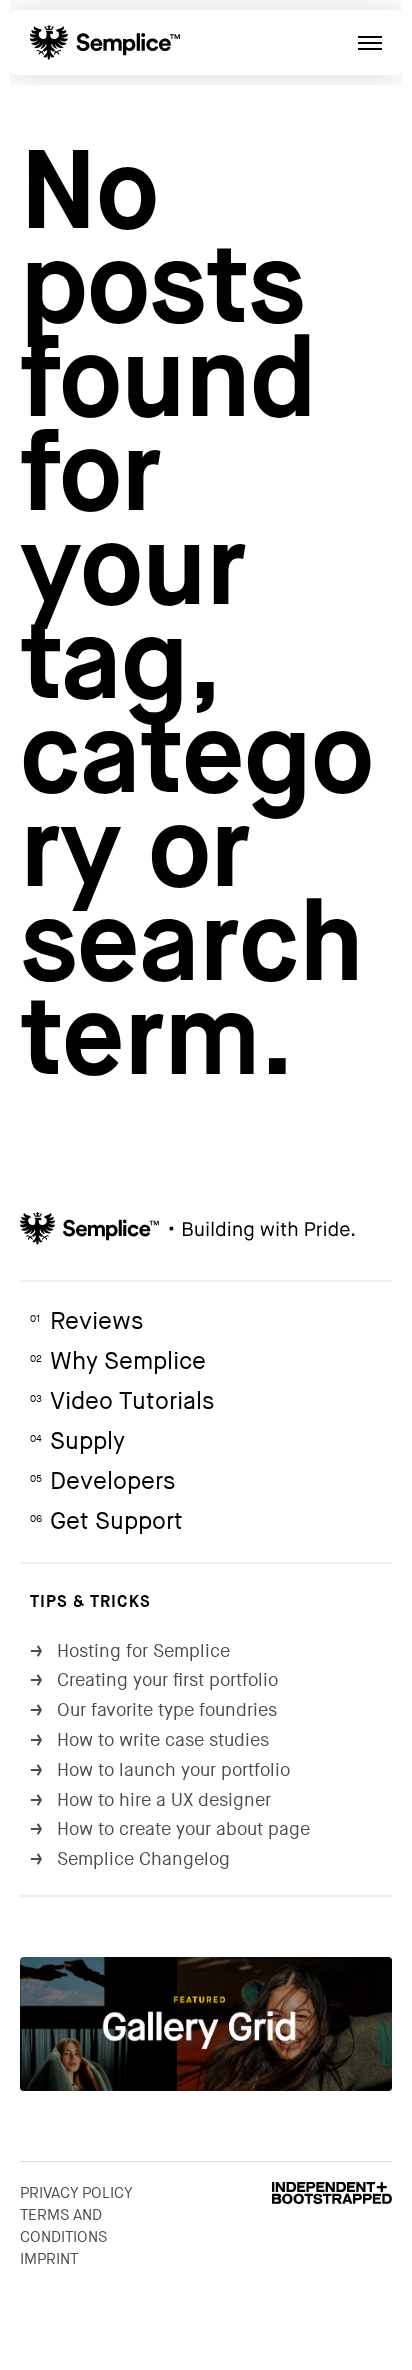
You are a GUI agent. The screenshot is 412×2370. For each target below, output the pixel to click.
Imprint (49, 2259)
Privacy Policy (76, 2193)
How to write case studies (149, 1740)
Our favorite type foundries (153, 1710)
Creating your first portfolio (154, 1680)
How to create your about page (170, 1829)
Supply (77, 1441)
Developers (102, 1481)
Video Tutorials (122, 1401)
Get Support (106, 1521)
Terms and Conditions (63, 2226)
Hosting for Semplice (130, 1651)
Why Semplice (118, 1361)
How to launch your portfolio (160, 1770)
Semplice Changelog (130, 1859)
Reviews (86, 1321)
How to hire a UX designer (150, 1800)
